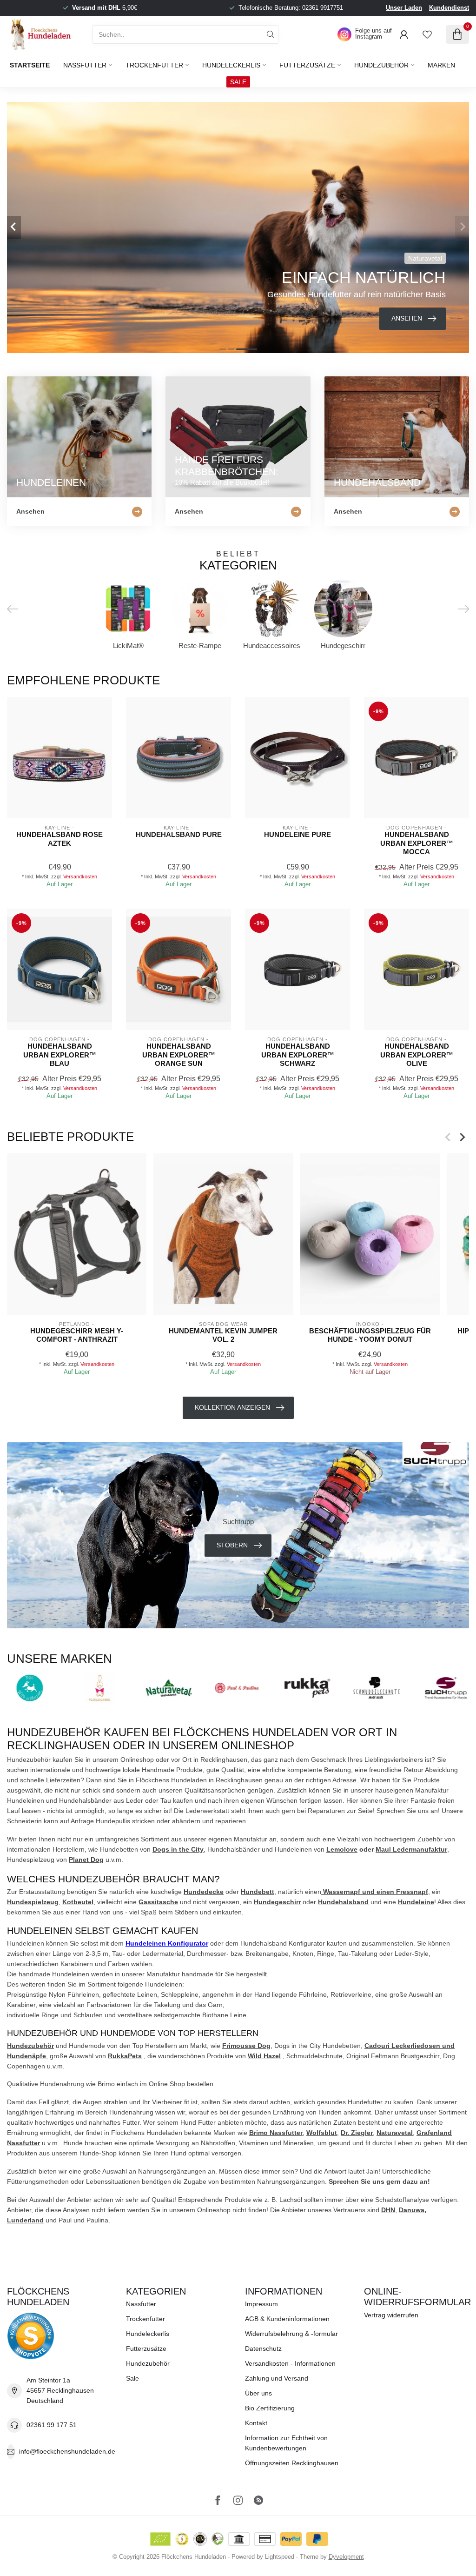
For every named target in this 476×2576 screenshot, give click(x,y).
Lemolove (342, 1849)
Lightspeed (280, 2557)
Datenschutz (263, 2349)
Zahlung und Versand (277, 2378)
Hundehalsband (343, 1902)
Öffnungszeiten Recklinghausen (292, 2463)
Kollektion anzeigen (232, 1407)
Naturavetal (395, 2133)
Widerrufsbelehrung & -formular (291, 2334)
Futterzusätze (307, 65)
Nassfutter (85, 65)
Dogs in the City (178, 1849)
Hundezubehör (381, 65)
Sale (132, 2378)
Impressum (261, 2304)
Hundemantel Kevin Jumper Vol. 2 (223, 1335)
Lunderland (25, 2220)
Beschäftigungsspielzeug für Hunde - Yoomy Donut (370, 1335)
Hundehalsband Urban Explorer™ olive (417, 1055)
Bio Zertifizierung (270, 2408)
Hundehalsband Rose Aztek (59, 839)
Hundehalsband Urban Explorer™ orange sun (179, 1055)
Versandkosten (80, 877)
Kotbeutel (78, 1902)
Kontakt (256, 2423)
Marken (441, 65)
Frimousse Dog (246, 2046)
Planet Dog (86, 1860)
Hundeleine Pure (297, 834)
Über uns (258, 2393)
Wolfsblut (322, 2133)
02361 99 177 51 (52, 2425)
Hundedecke (204, 1892)
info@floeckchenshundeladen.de (67, 2451)
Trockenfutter (154, 65)
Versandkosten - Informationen (290, 2363)
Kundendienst (449, 8)
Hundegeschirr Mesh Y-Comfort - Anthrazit (77, 1335)
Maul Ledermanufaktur (411, 1849)
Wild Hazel (264, 2056)
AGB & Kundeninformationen (287, 2319)
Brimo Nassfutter (276, 2133)
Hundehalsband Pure (179, 834)
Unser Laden (404, 8)
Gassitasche (158, 1902)
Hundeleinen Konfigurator (167, 1943)
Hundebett (258, 1892)
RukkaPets (125, 2056)
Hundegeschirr (277, 1902)
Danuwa (412, 2210)
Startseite (30, 65)
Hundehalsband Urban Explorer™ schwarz (298, 1055)
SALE (238, 82)
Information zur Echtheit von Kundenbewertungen (286, 2443)
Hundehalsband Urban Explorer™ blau (60, 1055)
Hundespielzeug (33, 1902)
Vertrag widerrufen (391, 2315)
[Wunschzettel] (427, 34)
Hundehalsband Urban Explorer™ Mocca (417, 843)
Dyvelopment (346, 2557)
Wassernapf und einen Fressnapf (375, 1892)
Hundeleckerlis (231, 65)
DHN (388, 2210)
